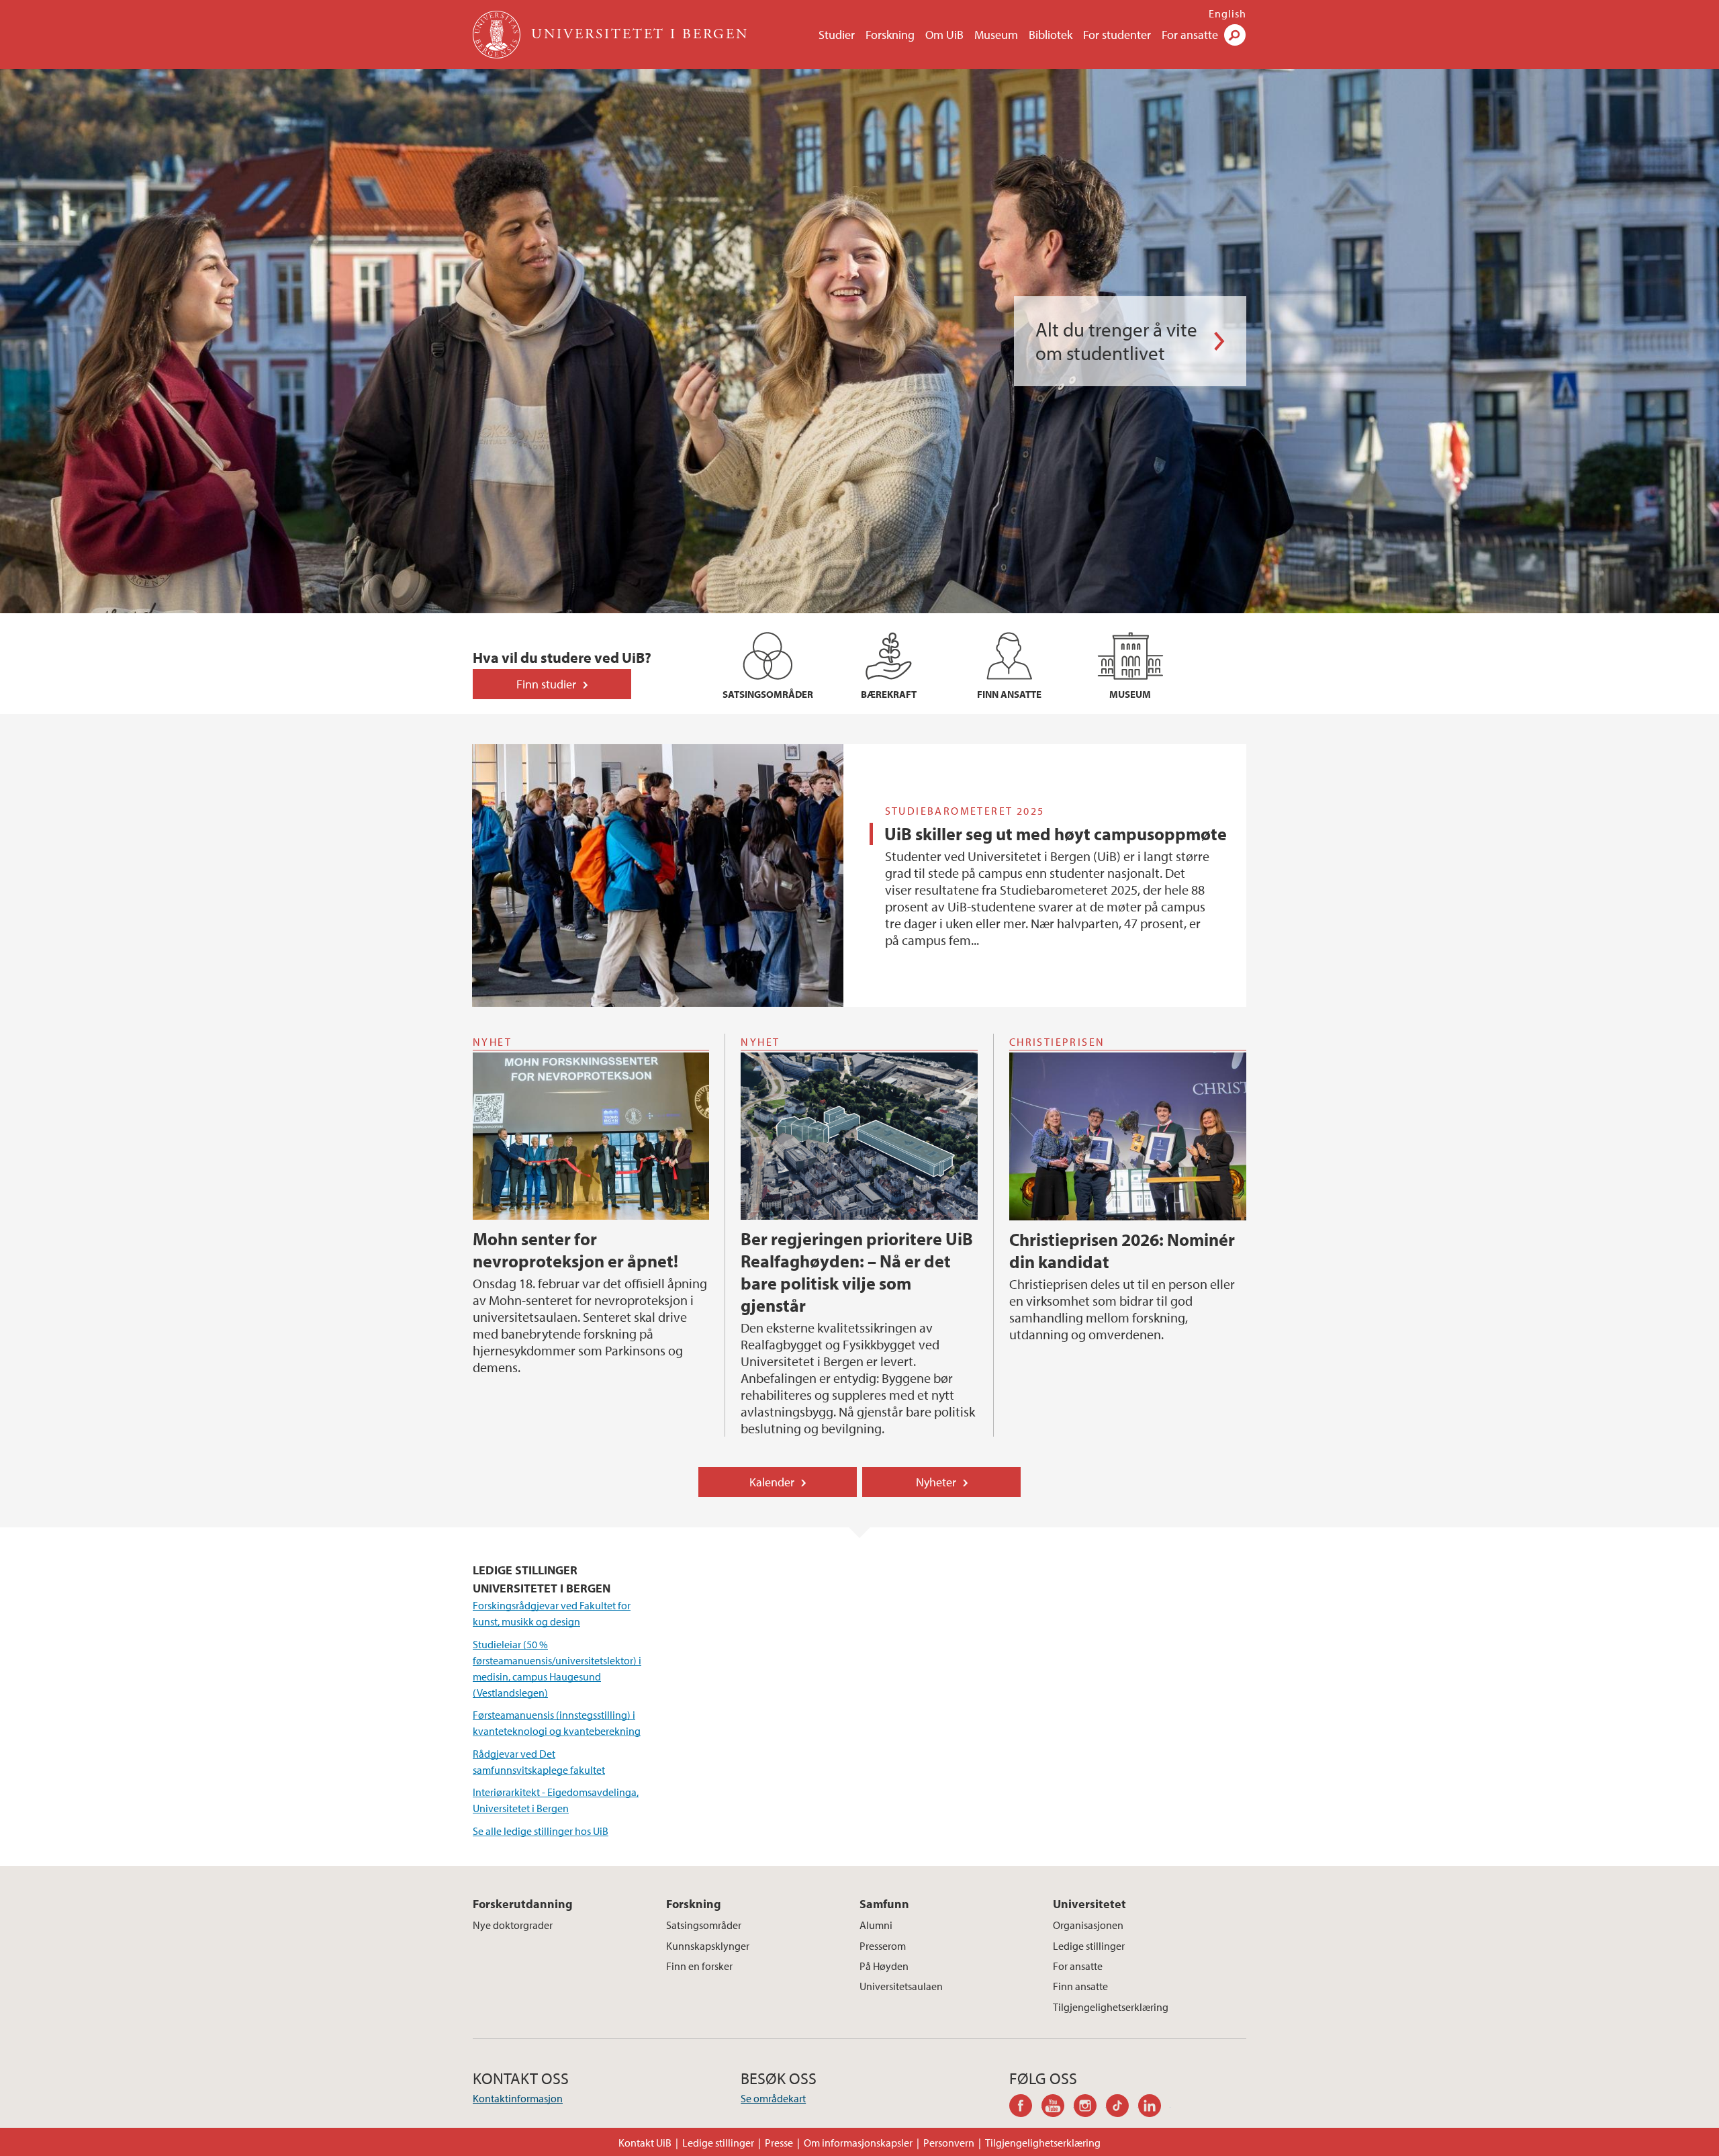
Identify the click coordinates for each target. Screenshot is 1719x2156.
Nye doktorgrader (513, 1925)
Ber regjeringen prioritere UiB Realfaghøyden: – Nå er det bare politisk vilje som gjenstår (857, 1272)
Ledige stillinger (1089, 1946)
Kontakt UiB (645, 2143)
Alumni (876, 1925)
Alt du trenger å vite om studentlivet (1116, 341)
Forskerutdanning (523, 1904)
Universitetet (1089, 1904)
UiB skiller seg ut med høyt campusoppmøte (1056, 834)
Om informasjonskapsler (858, 2143)
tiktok (1122, 2108)
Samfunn (884, 1904)
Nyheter (936, 1482)
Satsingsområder (704, 1925)
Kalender (772, 1482)
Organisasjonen (1088, 1925)
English (1227, 13)
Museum (996, 35)
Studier (837, 35)
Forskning (890, 35)
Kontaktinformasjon (518, 2098)
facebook (1025, 2108)
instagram (1090, 2108)
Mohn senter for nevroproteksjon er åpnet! (575, 1250)
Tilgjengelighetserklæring (1111, 2007)
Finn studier (546, 684)
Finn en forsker (699, 1966)
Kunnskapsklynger (708, 1946)
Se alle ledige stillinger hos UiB (541, 1831)
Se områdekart (773, 2098)
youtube (1058, 2108)
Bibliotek (1051, 35)
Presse (779, 2143)
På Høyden (884, 1966)
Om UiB (944, 35)
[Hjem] (498, 35)
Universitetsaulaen (901, 1986)
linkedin (1154, 2108)
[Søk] (1235, 35)
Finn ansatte (1080, 1986)
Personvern (949, 2143)
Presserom (883, 1946)
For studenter (1117, 35)
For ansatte (1190, 35)
